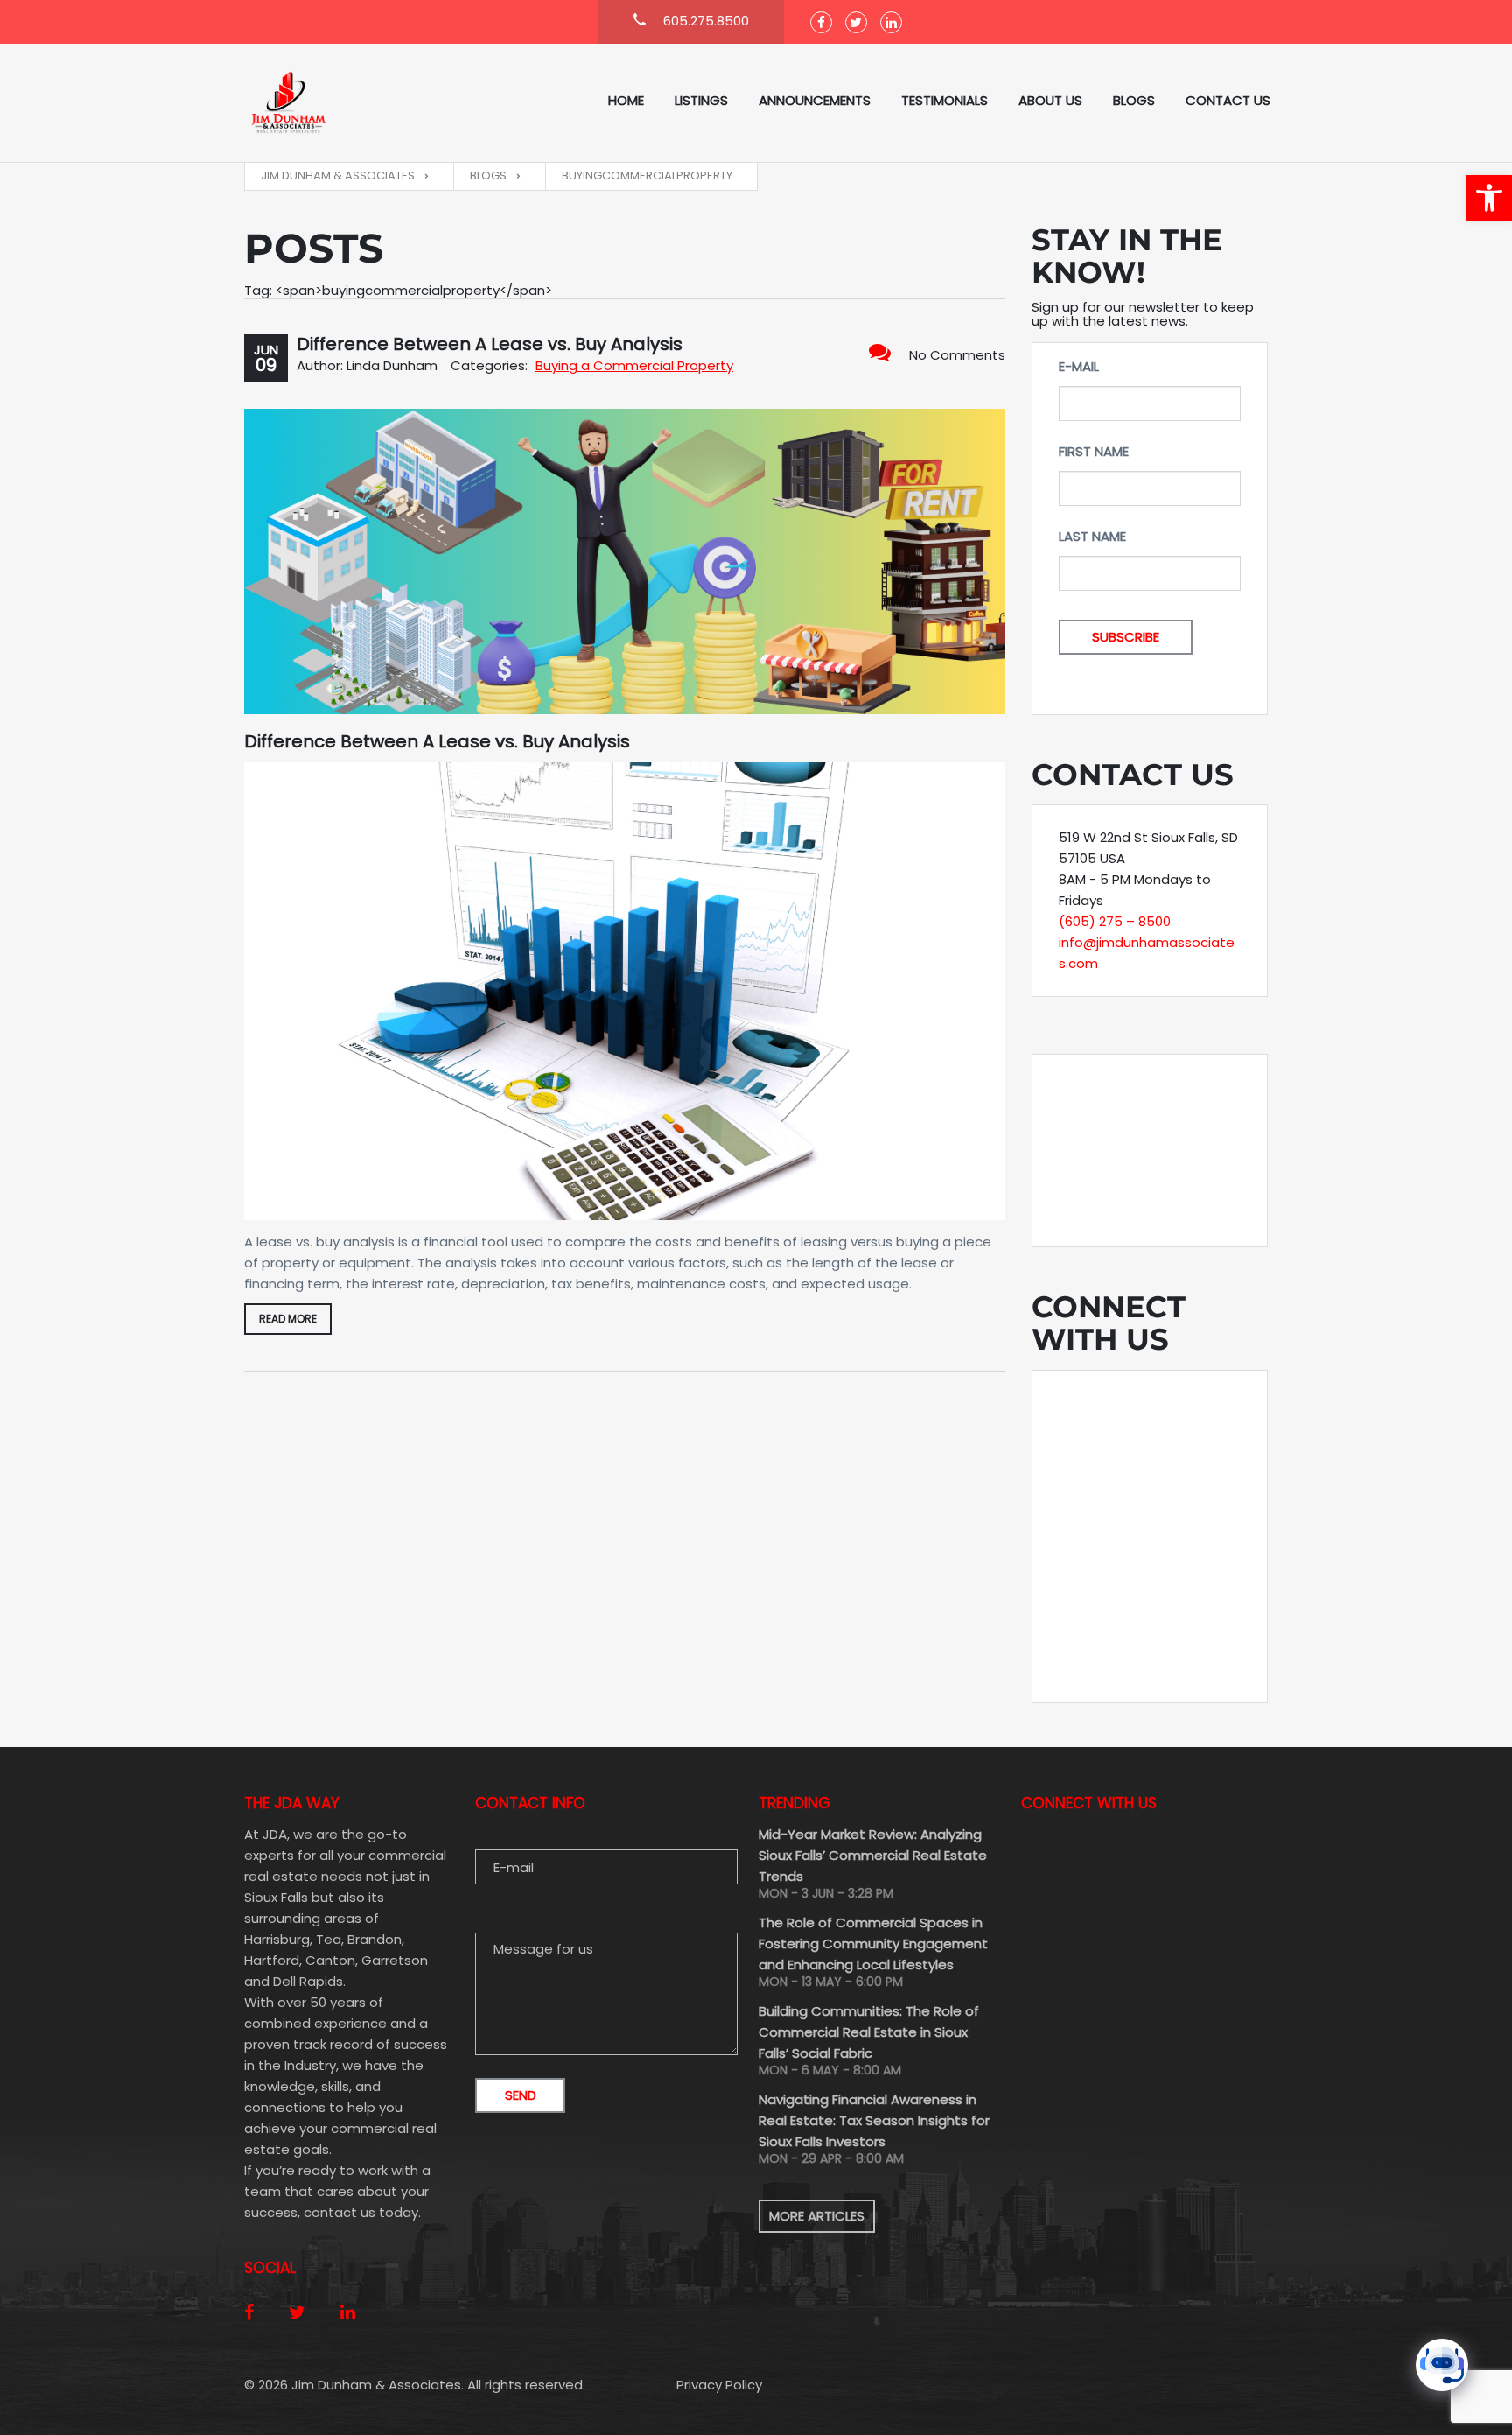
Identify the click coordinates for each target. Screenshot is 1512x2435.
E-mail (1079, 366)
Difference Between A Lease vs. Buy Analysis (490, 344)
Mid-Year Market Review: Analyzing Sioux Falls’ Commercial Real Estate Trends (873, 1855)
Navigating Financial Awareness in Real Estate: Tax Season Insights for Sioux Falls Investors (874, 2120)
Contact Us (1228, 100)
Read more (288, 1319)
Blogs (1134, 100)
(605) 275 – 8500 (1115, 921)
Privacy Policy (719, 2385)
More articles (817, 2216)
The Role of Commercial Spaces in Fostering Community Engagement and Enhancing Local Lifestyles (873, 1944)
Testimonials (945, 100)
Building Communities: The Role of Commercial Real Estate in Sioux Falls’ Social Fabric (869, 2032)
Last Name (1092, 536)
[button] (1489, 198)
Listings (701, 100)
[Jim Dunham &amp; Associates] (332, 103)
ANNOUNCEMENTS (815, 100)
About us (1050, 100)
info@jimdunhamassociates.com (1147, 953)
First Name (1094, 451)
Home (626, 100)
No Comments (957, 355)
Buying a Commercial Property (634, 365)
